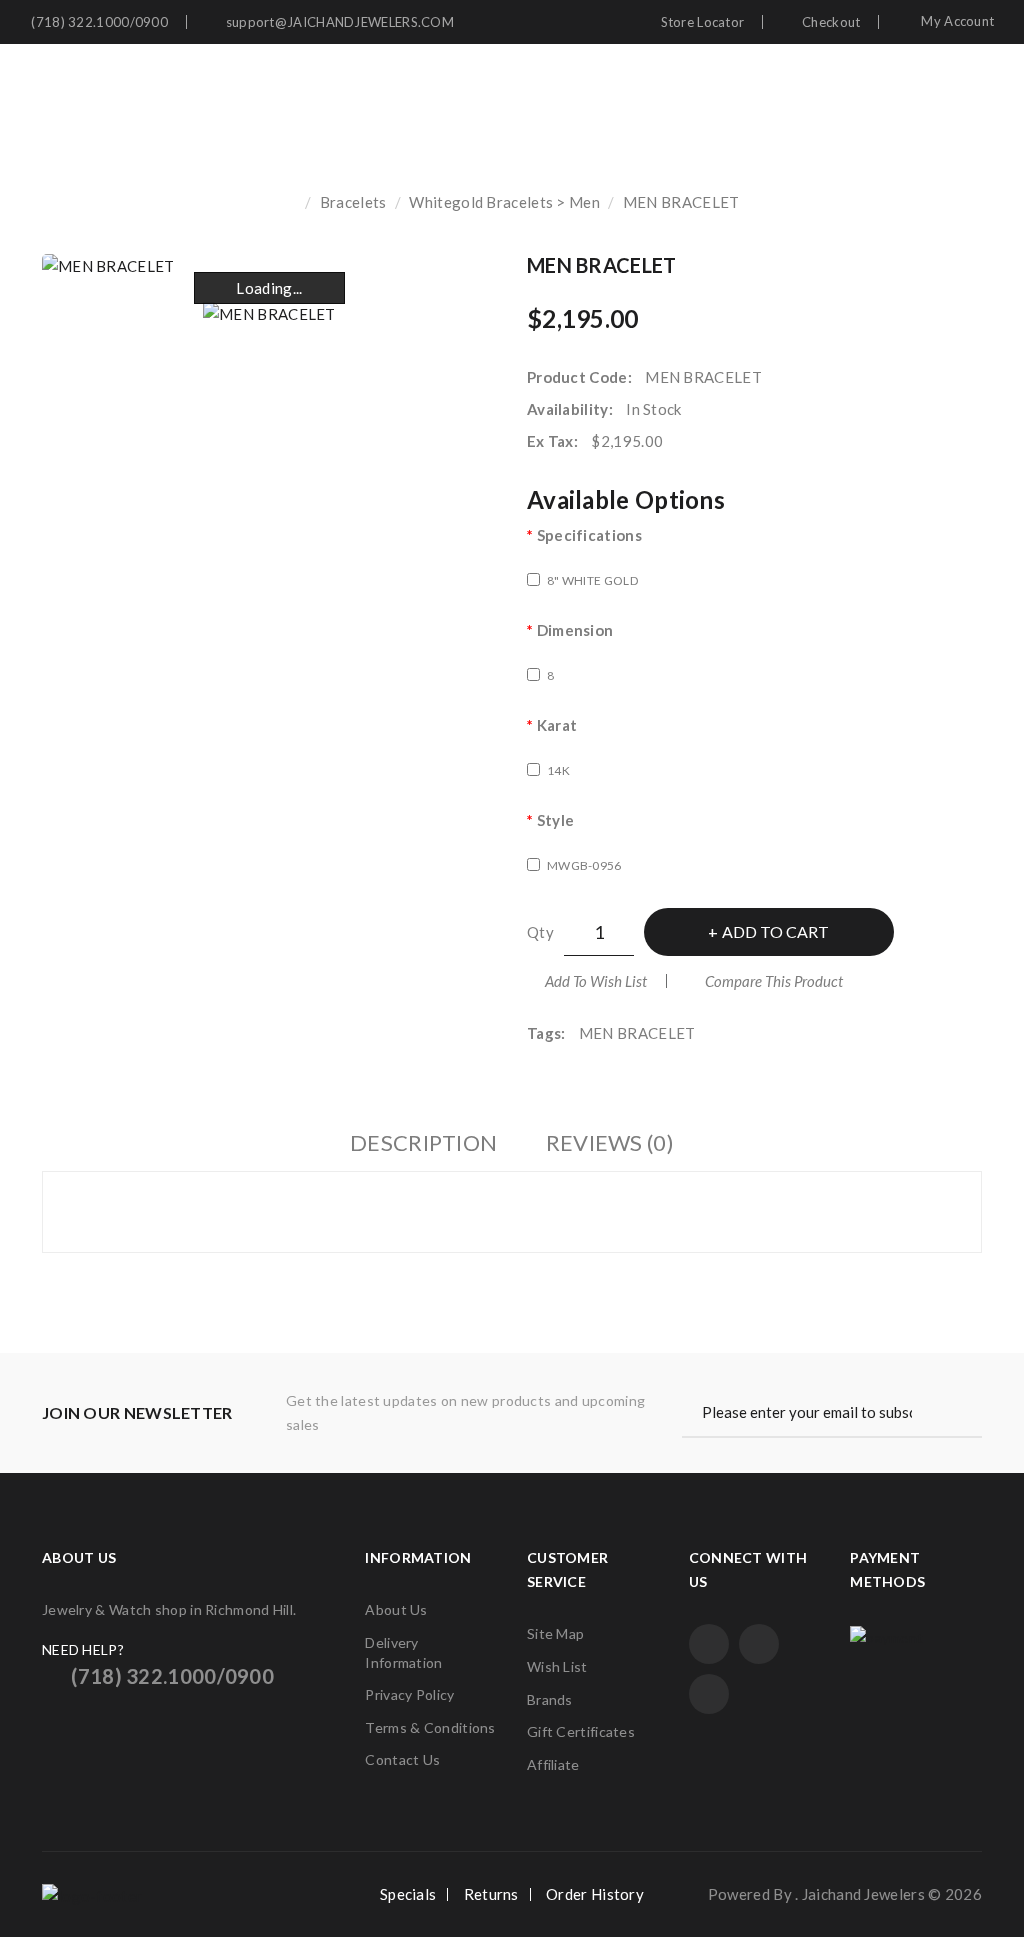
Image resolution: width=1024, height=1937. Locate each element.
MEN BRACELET (681, 202)
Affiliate (553, 1764)
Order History (595, 1894)
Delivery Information (403, 1652)
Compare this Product (774, 981)
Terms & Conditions (430, 1727)
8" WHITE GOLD (592, 580)
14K (558, 770)
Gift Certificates (581, 1731)
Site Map (555, 1633)
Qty (540, 932)
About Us (396, 1609)
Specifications (589, 535)
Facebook (709, 1644)
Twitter (759, 1644)
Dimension (575, 630)
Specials (408, 1894)
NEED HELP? (83, 1649)
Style (555, 820)
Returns (491, 1894)
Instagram (709, 1694)
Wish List (557, 1666)
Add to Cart (775, 931)
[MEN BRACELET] (269, 313)
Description (423, 1142)
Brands (550, 1699)
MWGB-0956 (584, 865)
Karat (557, 725)
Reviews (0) (610, 1142)
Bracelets (353, 202)
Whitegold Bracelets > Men (504, 202)
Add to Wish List (596, 981)
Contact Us (402, 1759)
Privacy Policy (409, 1694)
